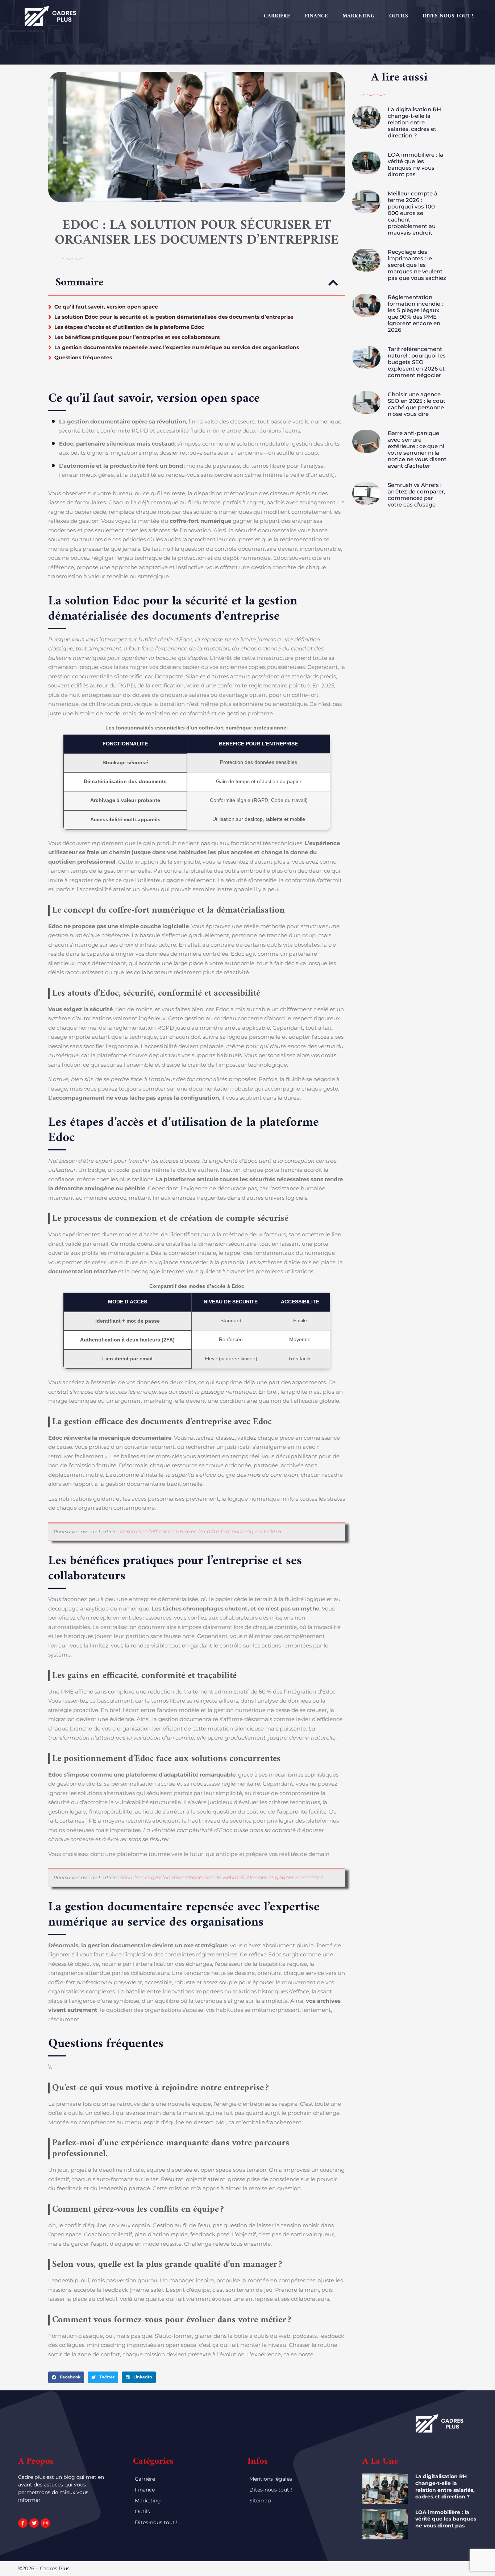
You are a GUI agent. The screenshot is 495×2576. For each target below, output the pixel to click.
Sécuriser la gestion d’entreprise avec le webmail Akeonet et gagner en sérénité (222, 1877)
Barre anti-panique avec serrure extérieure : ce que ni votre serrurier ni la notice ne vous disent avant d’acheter (417, 449)
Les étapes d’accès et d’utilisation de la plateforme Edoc (129, 327)
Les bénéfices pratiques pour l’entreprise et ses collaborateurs (137, 337)
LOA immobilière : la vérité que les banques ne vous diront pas (415, 164)
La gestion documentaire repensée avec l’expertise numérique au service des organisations (177, 347)
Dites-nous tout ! (448, 16)
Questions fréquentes (83, 357)
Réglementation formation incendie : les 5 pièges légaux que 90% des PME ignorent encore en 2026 (415, 313)
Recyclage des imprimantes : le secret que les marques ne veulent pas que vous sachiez (417, 265)
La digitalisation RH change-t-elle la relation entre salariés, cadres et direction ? (414, 122)
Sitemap (260, 2501)
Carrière (277, 16)
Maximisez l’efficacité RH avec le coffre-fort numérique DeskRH (201, 1531)
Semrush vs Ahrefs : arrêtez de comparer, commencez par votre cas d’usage (416, 495)
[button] (333, 283)
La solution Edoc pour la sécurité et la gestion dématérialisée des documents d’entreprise (174, 317)
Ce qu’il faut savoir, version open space (106, 307)
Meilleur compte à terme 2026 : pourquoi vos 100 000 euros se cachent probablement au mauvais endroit (413, 213)
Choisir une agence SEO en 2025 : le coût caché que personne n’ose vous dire (417, 404)
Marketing (359, 16)
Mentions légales (271, 2479)
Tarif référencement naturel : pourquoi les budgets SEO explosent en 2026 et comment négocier (417, 362)
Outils (399, 16)
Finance (316, 16)
